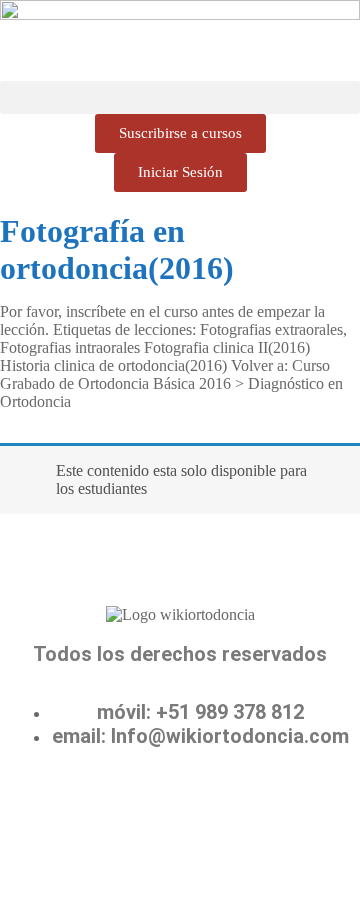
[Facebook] (62, 809)
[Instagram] (239, 809)
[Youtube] (180, 809)
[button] (180, 97)
